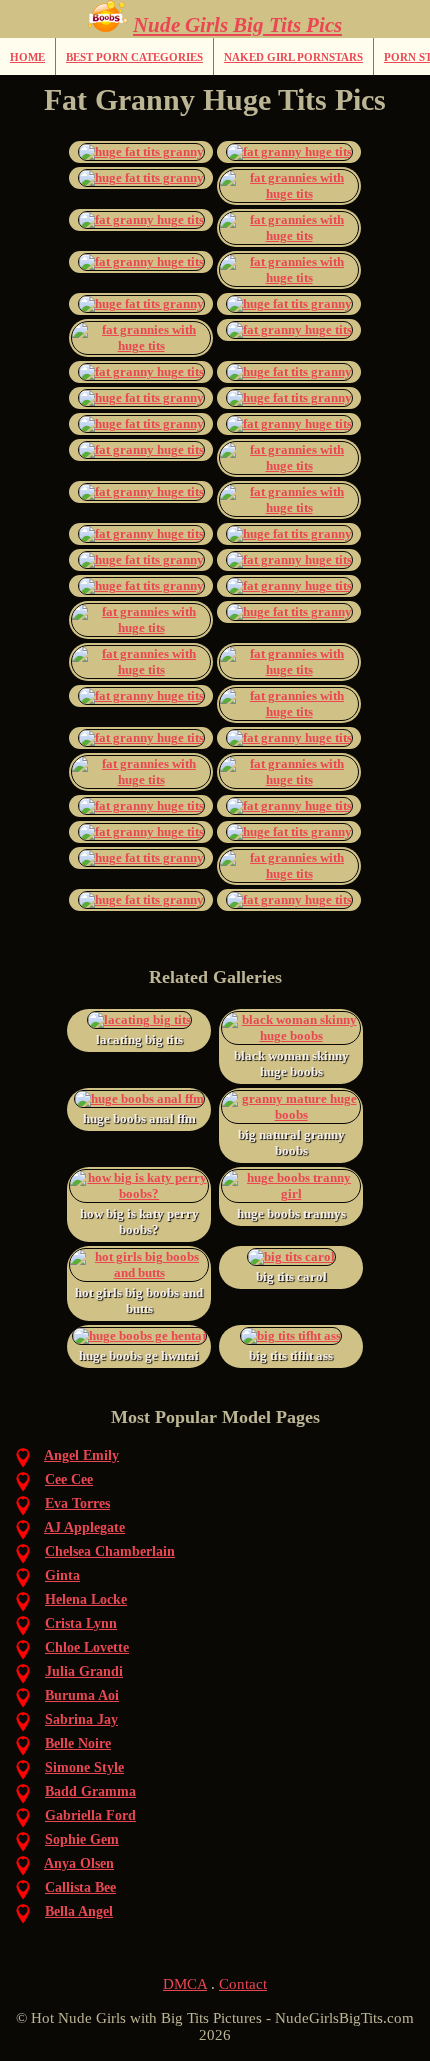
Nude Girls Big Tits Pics (237, 25)
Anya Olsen (79, 1863)
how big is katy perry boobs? (139, 1221)
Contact (243, 1984)
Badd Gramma (90, 1791)
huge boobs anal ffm (139, 1118)
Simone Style (84, 1767)
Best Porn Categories (134, 57)
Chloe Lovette (87, 1647)
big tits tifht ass (291, 1355)
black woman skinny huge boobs (291, 1063)
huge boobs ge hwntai (139, 1355)
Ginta (62, 1575)
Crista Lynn (81, 1623)
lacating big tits (139, 1039)
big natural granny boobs (291, 1142)
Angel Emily (81, 1455)
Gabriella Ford (90, 1815)
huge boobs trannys (291, 1213)
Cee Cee (69, 1479)
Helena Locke (86, 1599)
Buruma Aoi (82, 1695)
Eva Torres (77, 1503)
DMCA (185, 1984)
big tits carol (291, 1276)
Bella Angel (79, 1911)
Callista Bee (80, 1887)
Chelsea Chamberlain (110, 1551)
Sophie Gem (82, 1839)
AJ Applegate (84, 1527)
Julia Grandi (84, 1671)
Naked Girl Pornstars (293, 57)
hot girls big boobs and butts (139, 1300)
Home (27, 57)
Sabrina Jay (81, 1719)
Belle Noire (78, 1743)
